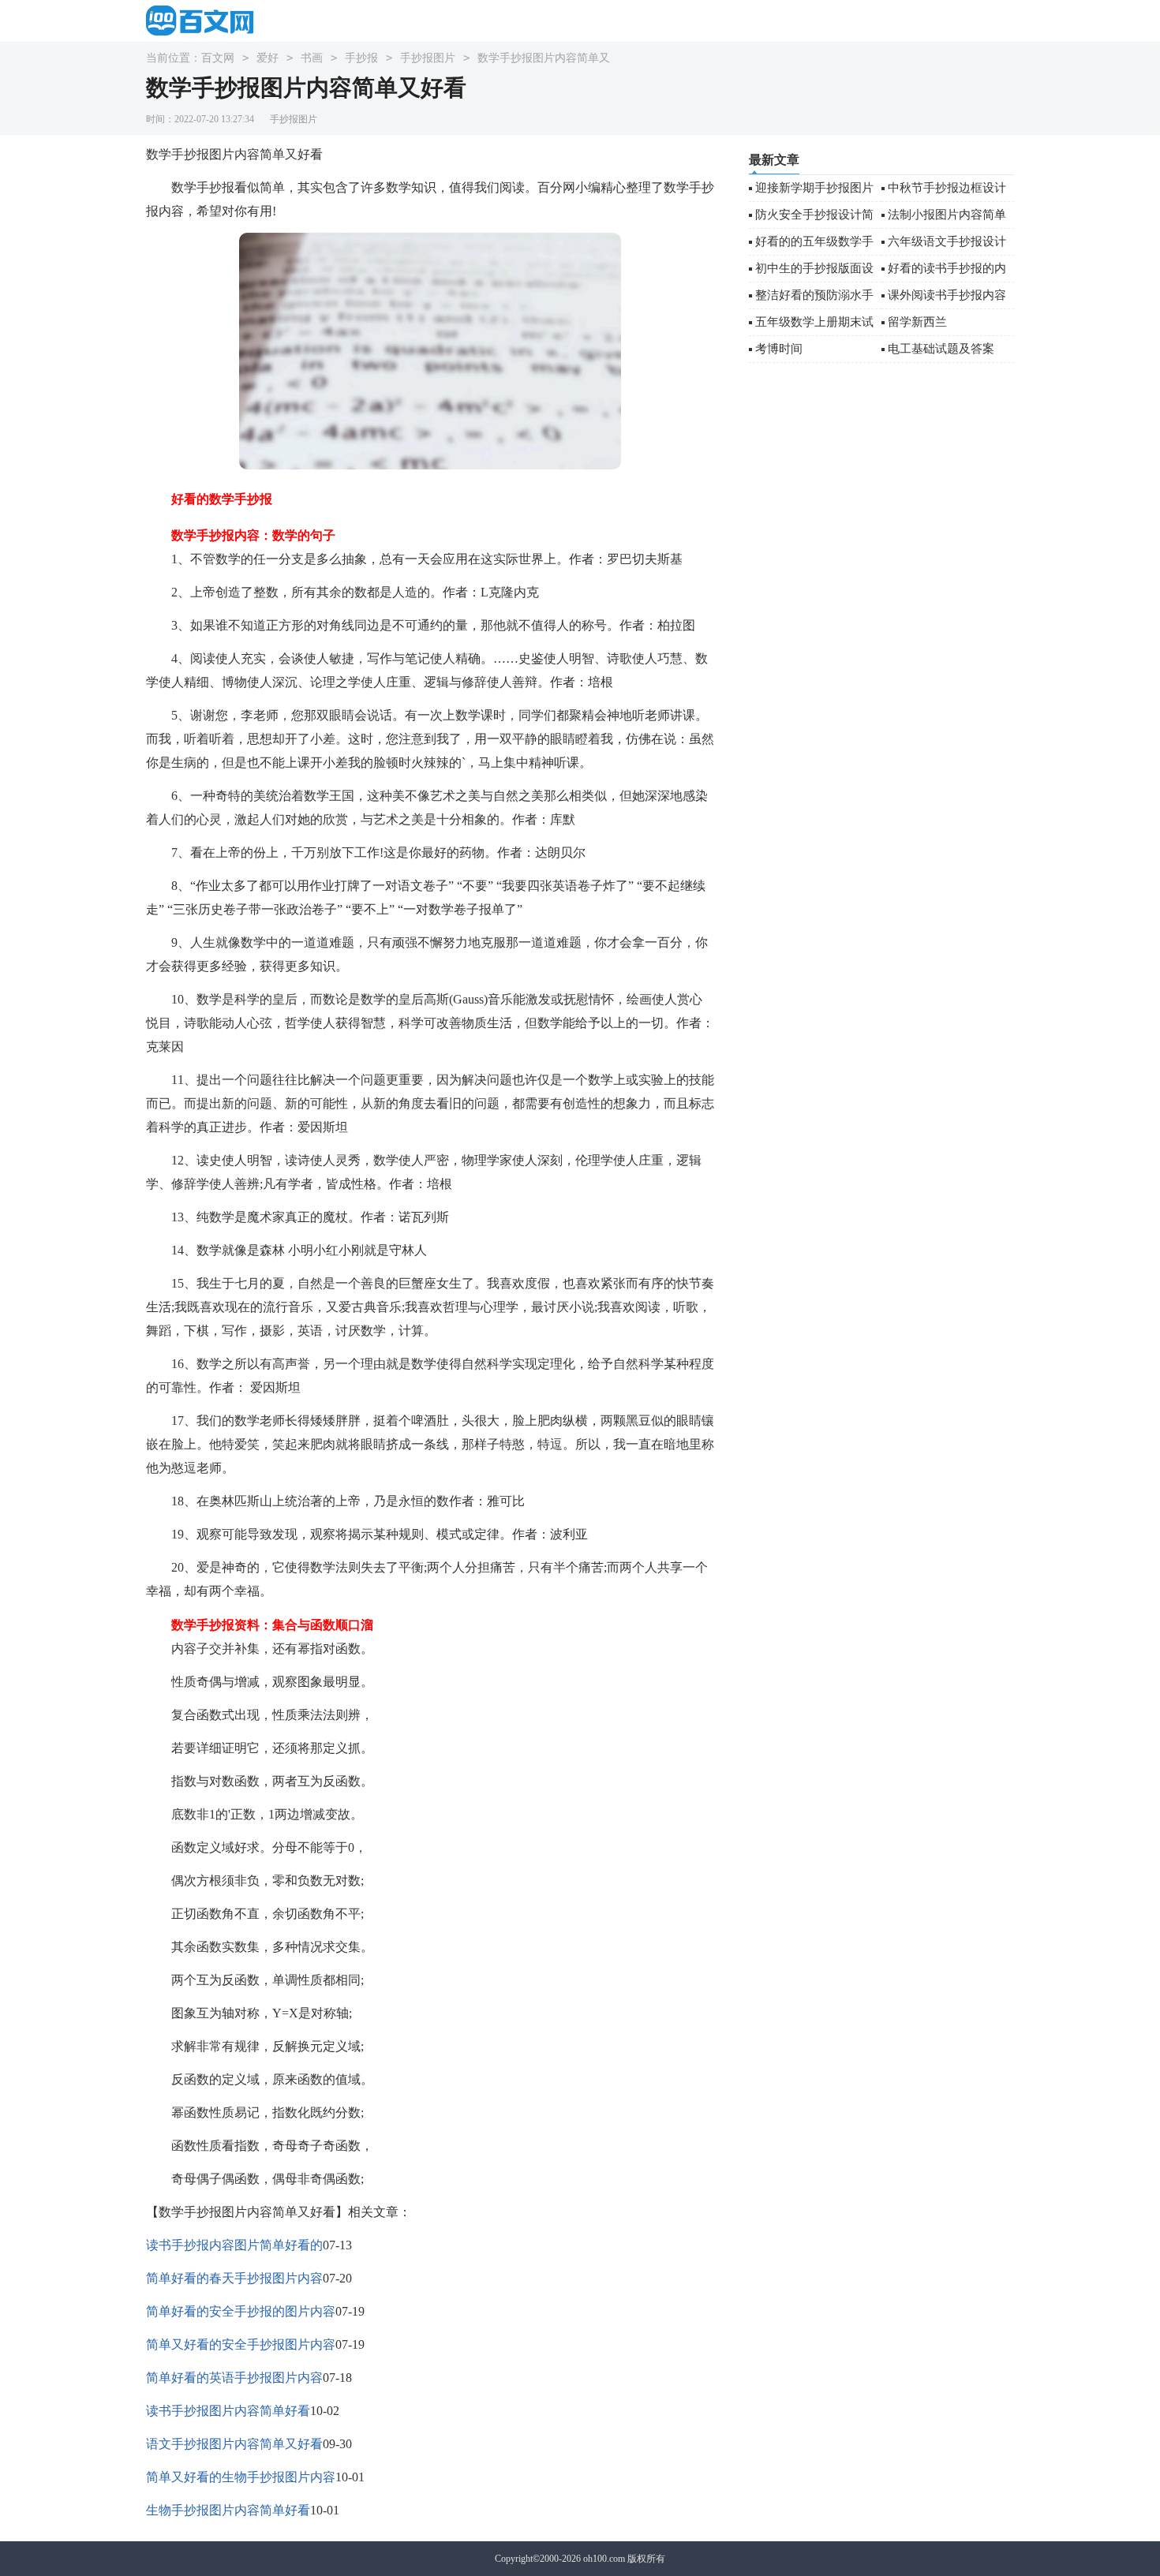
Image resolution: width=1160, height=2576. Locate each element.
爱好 (268, 58)
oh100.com (604, 2559)
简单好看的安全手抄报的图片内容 (241, 2311)
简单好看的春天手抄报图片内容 (234, 2278)
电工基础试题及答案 (941, 349)
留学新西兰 (917, 322)
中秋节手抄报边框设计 (947, 188)
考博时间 (779, 349)
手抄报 (361, 58)
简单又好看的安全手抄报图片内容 (241, 2344)
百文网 (218, 58)
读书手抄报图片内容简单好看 (228, 2411)
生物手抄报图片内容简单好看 (228, 2510)
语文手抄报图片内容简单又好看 (234, 2444)
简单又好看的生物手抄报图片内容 (241, 2477)
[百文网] (205, 20)
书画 (312, 58)
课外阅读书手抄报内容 (947, 295)
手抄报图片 (428, 58)
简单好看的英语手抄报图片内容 (234, 2378)
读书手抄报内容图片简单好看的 (234, 2245)
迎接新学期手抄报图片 (814, 188)
